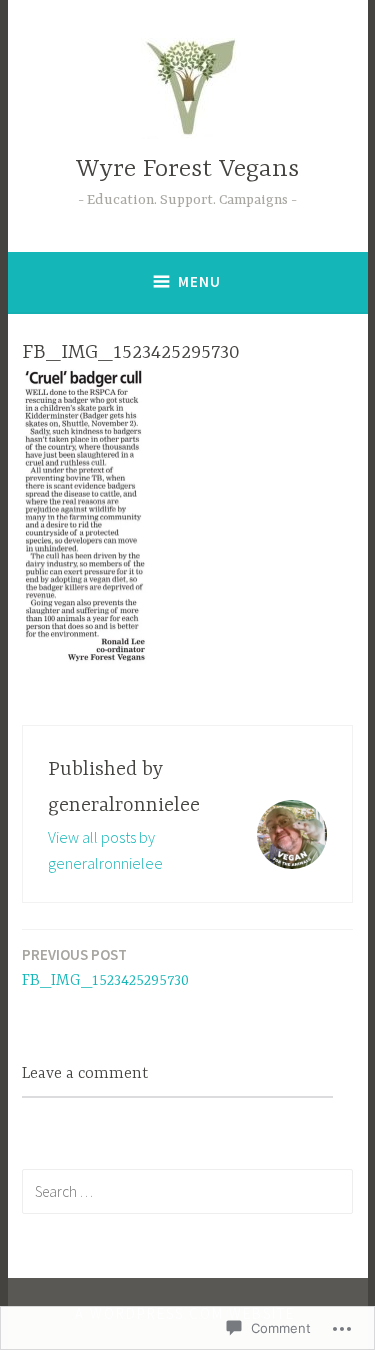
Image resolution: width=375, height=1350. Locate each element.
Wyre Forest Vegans (187, 169)
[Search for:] (187, 1191)
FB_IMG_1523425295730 (105, 967)
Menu (199, 281)
